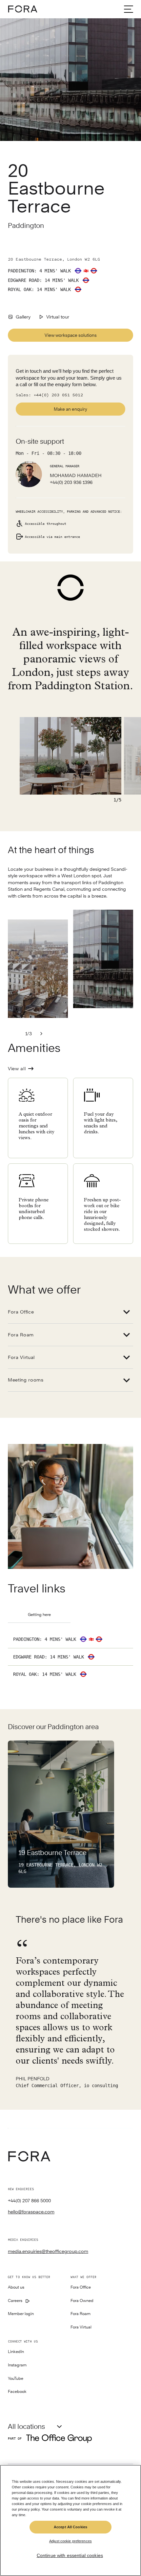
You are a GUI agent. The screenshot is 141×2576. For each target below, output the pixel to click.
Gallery (23, 317)
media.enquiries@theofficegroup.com (48, 2251)
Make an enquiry (70, 409)
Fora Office (21, 1312)
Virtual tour (58, 317)
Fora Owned (82, 2301)
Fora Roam (21, 1335)
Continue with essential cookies (70, 2555)
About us (16, 2287)
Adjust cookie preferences (70, 2541)
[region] (70, 2520)
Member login (21, 2314)
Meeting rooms (26, 1380)
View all (17, 1069)
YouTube (16, 2379)
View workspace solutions (71, 335)
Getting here (39, 1615)
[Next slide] (41, 1034)
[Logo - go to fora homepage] (23, 9)
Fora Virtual (21, 1357)
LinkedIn (16, 2352)
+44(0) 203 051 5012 (58, 395)
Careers (15, 2301)
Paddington (26, 225)
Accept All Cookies (70, 2527)
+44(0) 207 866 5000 (29, 2201)
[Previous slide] (16, 1034)
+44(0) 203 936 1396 (71, 482)
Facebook (17, 2392)
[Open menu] (129, 9)
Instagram (17, 2365)
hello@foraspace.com (31, 2212)
